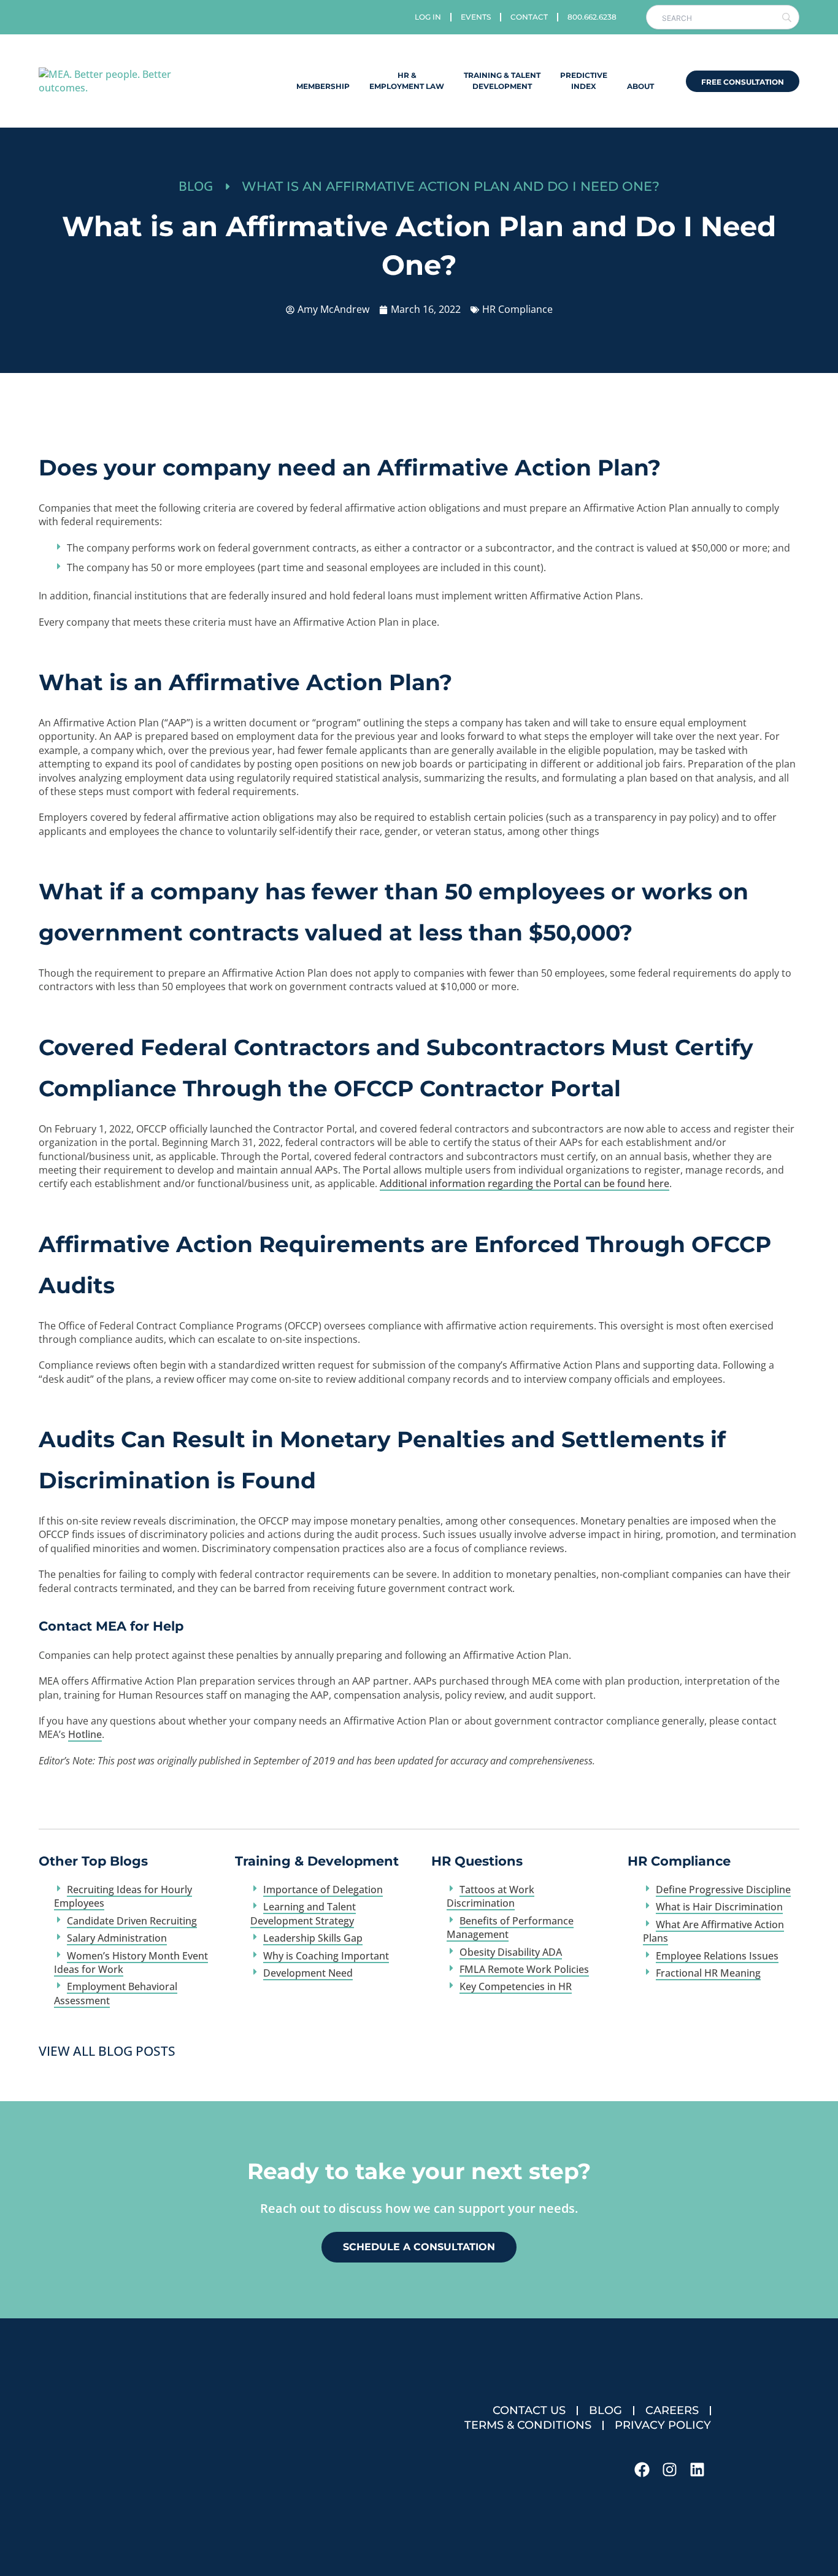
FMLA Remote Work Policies (524, 1969)
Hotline (85, 1734)
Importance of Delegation (323, 1890)
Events (476, 17)
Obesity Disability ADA (511, 1952)
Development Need (308, 1973)
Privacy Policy (663, 2425)
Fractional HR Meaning (708, 1973)
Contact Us (529, 2410)
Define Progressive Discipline (723, 1890)
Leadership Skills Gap (313, 1938)
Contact (529, 17)
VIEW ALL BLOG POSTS (107, 2051)
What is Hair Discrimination (719, 1907)
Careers (672, 2410)
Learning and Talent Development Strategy (303, 1913)
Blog (605, 2410)
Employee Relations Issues (717, 1956)
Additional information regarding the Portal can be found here (525, 1183)
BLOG (196, 186)
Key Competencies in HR (516, 1986)
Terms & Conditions (528, 2425)
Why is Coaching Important (326, 1956)
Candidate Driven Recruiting (132, 1921)
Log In (428, 17)
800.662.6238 (592, 17)
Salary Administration (117, 1938)
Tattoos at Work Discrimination (490, 1896)
